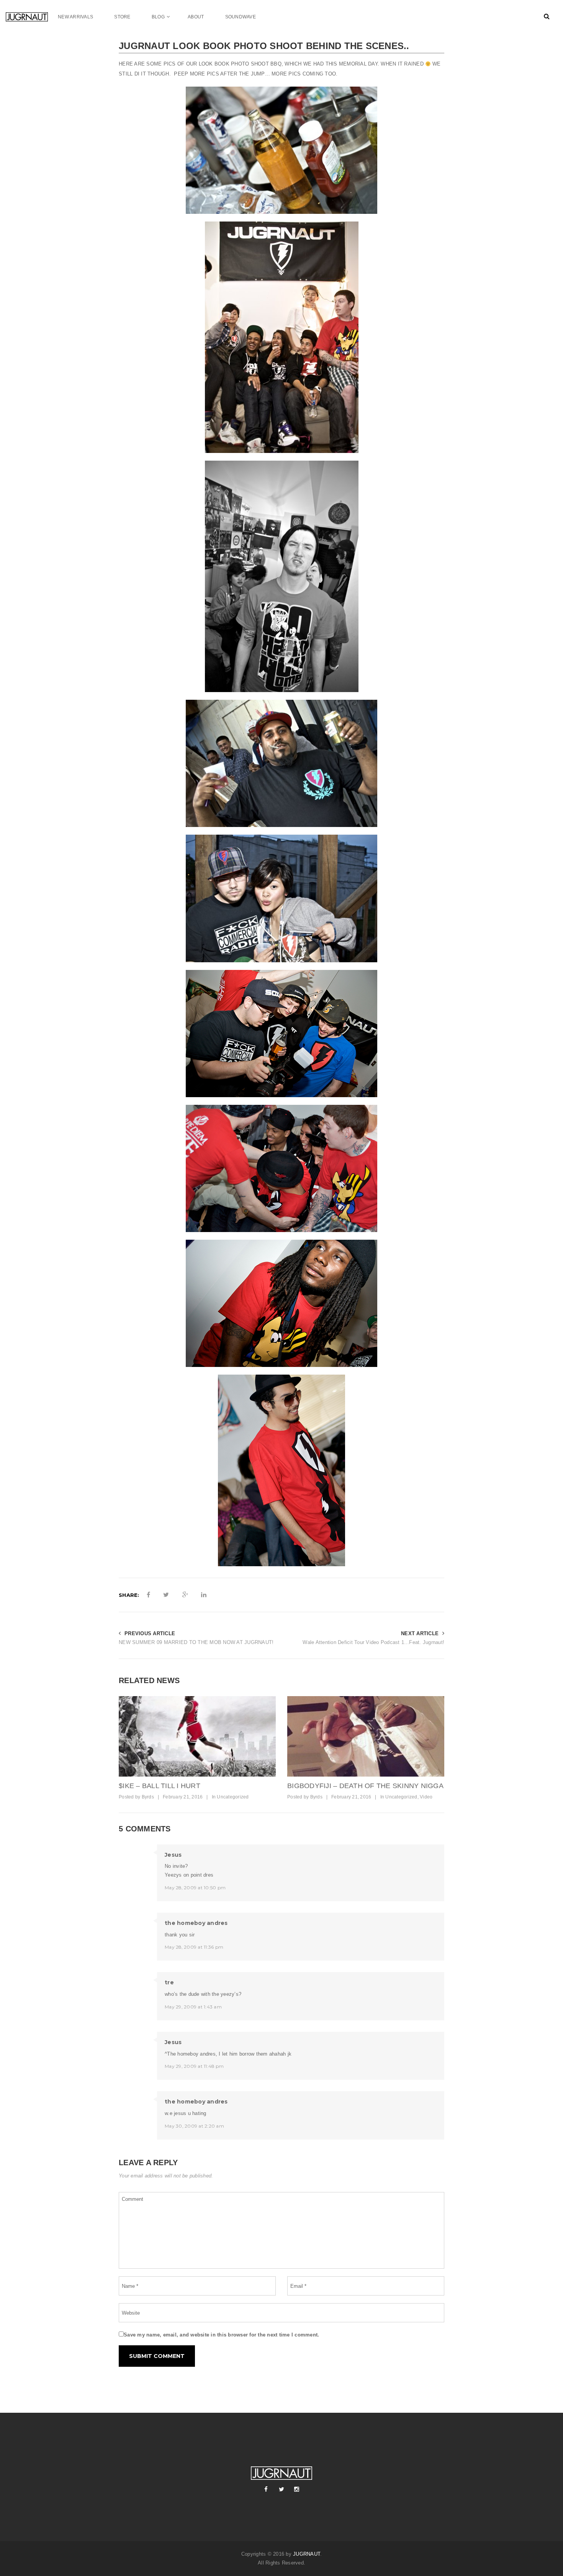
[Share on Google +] (185, 1595)
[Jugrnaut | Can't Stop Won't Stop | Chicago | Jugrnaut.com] (32, 17)
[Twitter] (281, 2489)
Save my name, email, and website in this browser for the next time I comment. (221, 2335)
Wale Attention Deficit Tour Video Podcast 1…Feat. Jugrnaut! (373, 1642)
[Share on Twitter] (166, 1595)
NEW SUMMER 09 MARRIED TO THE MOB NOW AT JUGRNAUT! (196, 1642)
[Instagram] (297, 2489)
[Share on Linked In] (204, 1595)
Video (426, 1797)
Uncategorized (233, 1797)
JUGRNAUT (307, 2554)
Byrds (148, 1797)
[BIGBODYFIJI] (366, 1736)
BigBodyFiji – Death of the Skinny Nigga (365, 1786)
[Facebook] (266, 2489)
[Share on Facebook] (148, 1595)
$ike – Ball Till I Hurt (160, 1786)
